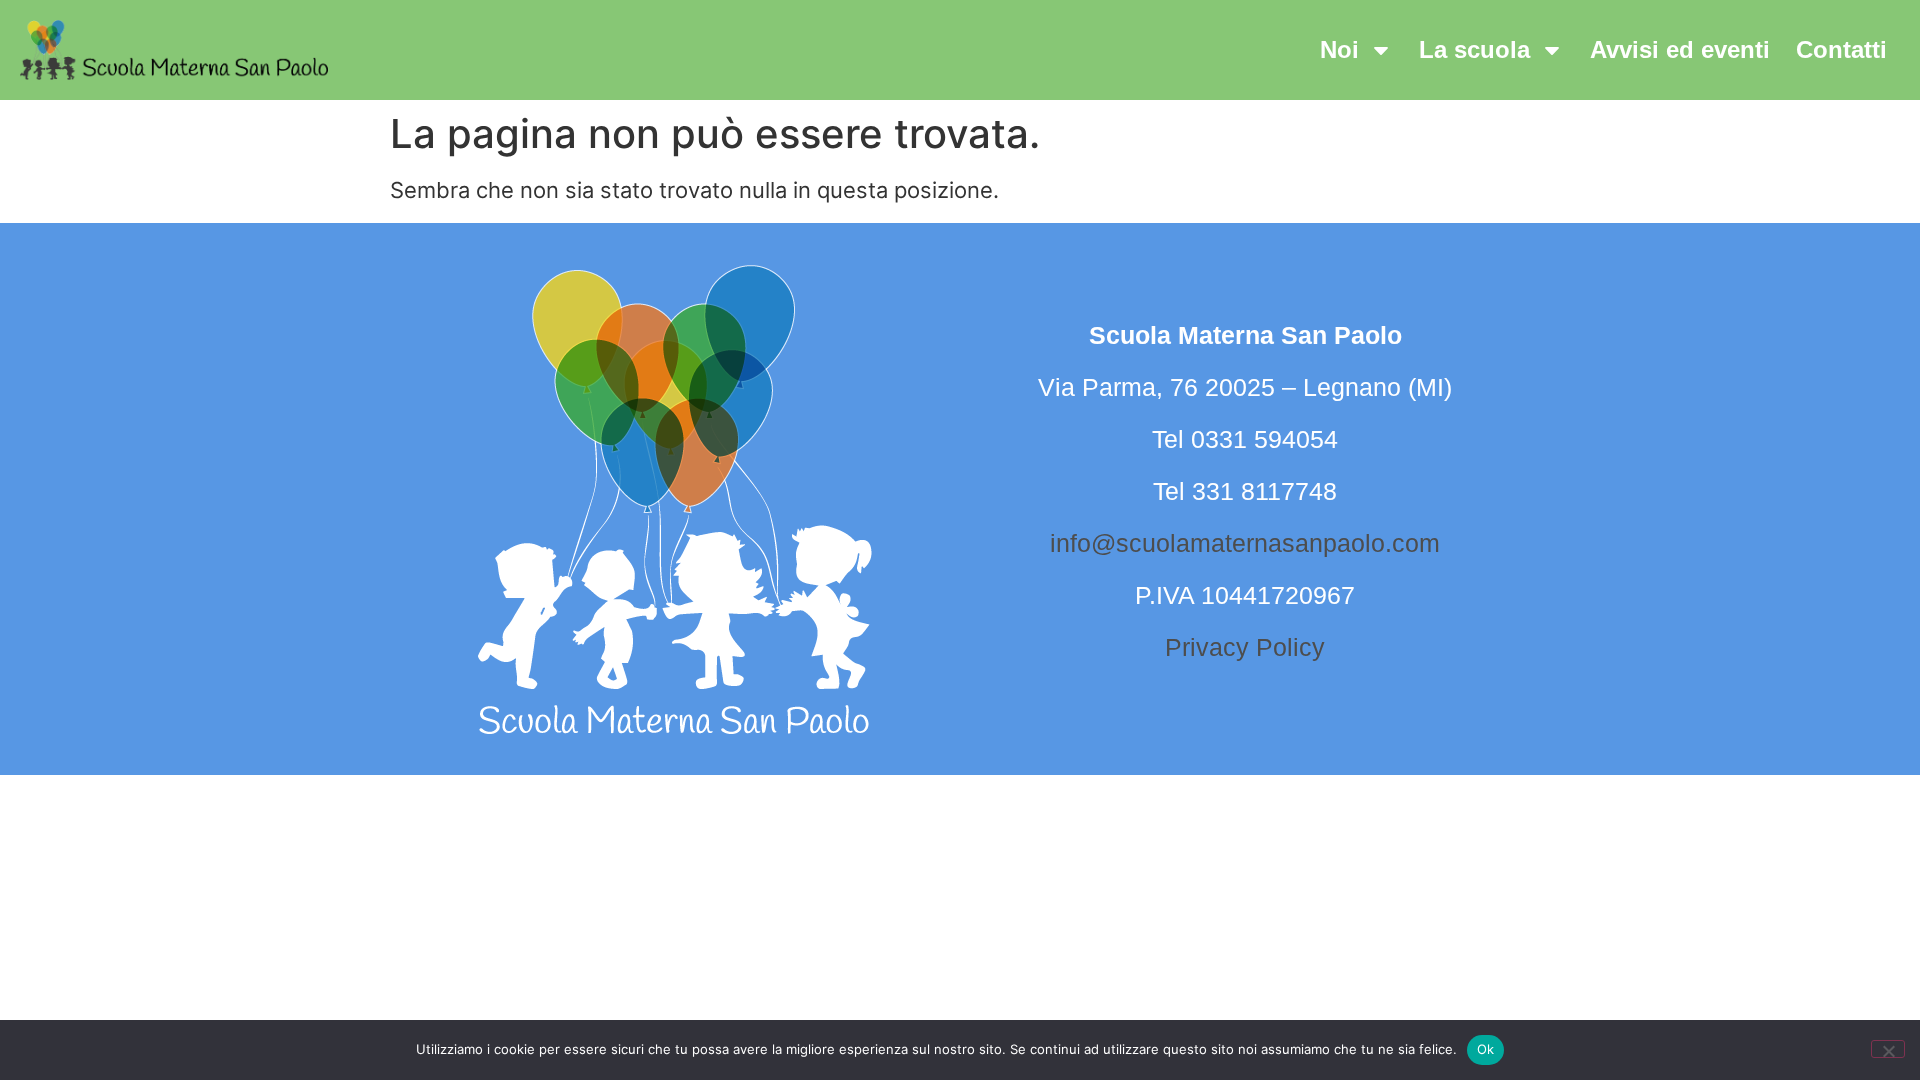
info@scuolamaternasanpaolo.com (1245, 543)
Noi (1339, 49)
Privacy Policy (1245, 647)
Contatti (1841, 49)
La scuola (1474, 49)
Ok (1486, 1049)
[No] (1888, 1049)
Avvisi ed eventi (1680, 49)
